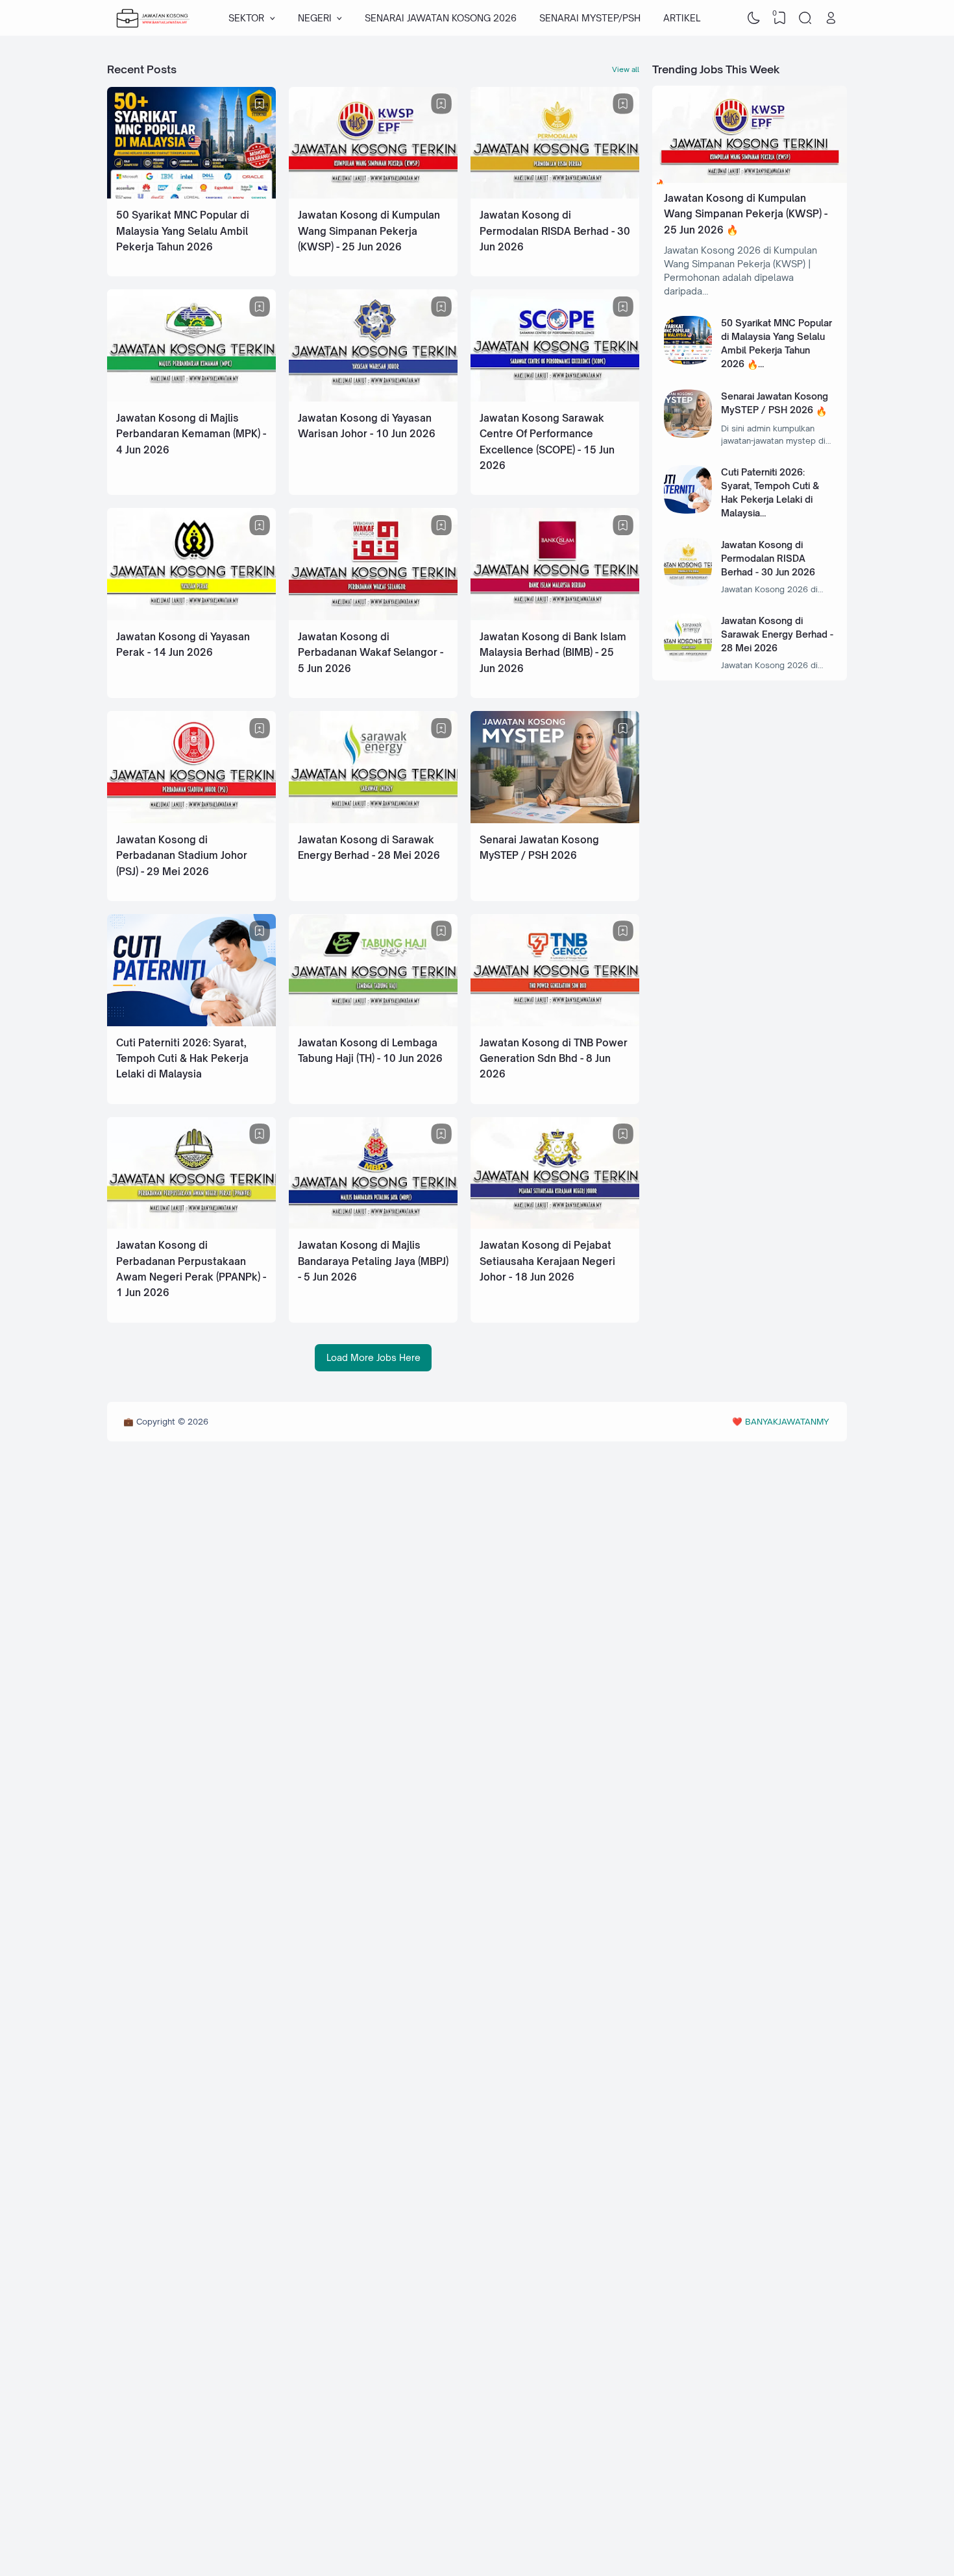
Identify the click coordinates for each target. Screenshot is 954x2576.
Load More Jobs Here (373, 1357)
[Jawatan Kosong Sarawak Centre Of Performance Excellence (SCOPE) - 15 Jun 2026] (555, 398)
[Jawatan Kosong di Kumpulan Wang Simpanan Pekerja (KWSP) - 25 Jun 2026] (373, 195)
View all (626, 69)
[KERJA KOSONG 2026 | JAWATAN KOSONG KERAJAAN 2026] (153, 18)
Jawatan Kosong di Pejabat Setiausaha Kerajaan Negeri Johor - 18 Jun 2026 (547, 1261)
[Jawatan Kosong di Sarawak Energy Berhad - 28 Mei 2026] (373, 820)
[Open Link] (831, 18)
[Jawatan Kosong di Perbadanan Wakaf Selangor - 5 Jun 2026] (373, 617)
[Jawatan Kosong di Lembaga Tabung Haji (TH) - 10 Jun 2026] (373, 1023)
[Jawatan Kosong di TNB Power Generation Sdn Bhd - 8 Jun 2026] (555, 1023)
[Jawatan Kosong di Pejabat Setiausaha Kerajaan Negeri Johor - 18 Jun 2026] (555, 1225)
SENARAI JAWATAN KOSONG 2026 (441, 18)
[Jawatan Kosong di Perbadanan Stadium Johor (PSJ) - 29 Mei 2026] (191, 820)
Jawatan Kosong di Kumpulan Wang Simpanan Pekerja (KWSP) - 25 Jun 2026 (369, 231)
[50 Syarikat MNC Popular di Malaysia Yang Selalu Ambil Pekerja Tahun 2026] (191, 195)
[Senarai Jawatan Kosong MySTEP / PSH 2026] (555, 820)
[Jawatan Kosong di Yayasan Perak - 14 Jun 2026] (191, 617)
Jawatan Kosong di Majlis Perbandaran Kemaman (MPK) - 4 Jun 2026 (191, 434)
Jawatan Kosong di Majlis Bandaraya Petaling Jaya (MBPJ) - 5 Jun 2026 (373, 1261)
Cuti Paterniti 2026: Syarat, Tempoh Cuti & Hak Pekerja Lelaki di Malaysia (182, 1059)
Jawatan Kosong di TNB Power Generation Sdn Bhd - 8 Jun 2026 (554, 1059)
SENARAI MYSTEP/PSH (590, 18)
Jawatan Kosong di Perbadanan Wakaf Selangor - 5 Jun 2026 (371, 653)
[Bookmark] (260, 104)
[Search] (805, 18)
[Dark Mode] (754, 18)
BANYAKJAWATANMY (787, 1421)
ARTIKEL (682, 18)
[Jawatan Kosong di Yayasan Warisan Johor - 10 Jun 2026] (373, 398)
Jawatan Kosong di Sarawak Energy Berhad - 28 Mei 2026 (777, 634)
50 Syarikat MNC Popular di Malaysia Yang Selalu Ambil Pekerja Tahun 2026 (183, 231)
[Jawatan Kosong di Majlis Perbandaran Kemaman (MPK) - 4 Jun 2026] (191, 398)
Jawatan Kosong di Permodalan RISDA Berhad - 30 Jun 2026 (555, 231)
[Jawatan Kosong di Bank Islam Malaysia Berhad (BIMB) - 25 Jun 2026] (555, 617)
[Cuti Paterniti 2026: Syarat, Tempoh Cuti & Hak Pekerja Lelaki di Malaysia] (191, 1023)
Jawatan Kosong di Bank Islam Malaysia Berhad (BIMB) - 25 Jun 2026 (553, 653)
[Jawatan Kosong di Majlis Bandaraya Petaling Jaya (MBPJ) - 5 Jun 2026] (373, 1225)
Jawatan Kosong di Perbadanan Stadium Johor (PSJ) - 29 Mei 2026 (182, 856)
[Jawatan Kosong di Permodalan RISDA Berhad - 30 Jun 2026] (555, 195)
